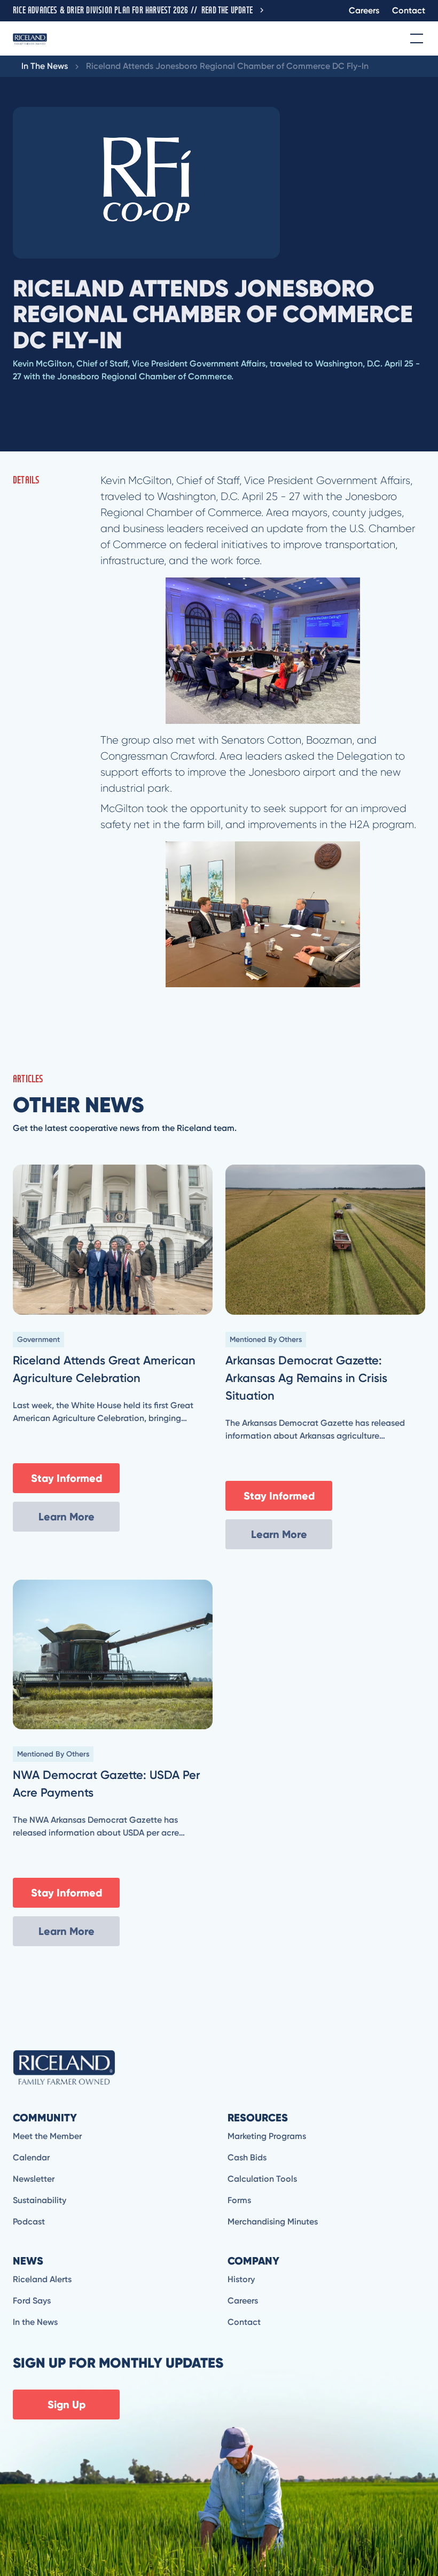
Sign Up (67, 2405)
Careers (364, 10)
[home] (30, 38)
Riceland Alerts (42, 2279)
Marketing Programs (267, 2136)
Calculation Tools (262, 2179)
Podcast (29, 2222)
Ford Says (32, 2301)
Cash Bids (247, 2157)
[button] (414, 38)
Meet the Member (47, 2136)
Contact (409, 10)
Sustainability (40, 2200)
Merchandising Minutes (273, 2222)
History (241, 2279)
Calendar (31, 2157)
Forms (239, 2200)
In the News (35, 2322)
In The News (45, 66)
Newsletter (34, 2179)
